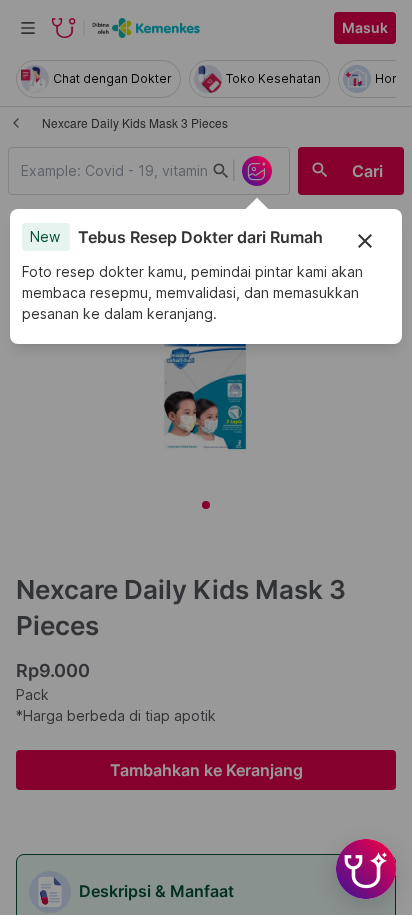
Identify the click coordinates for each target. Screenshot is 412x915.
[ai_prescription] (257, 171)
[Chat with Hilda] (366, 869)
